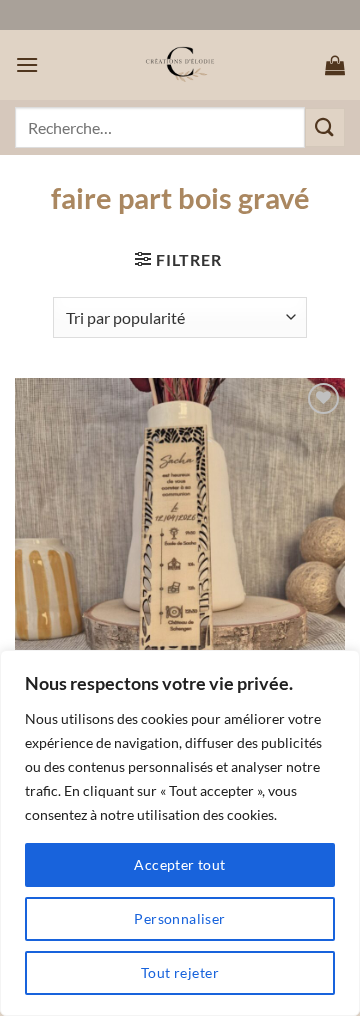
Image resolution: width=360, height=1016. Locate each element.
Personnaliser (179, 918)
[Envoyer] (325, 127)
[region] (180, 833)
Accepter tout (179, 864)
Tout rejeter (180, 972)
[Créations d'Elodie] (180, 65)
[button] (27, 64)
